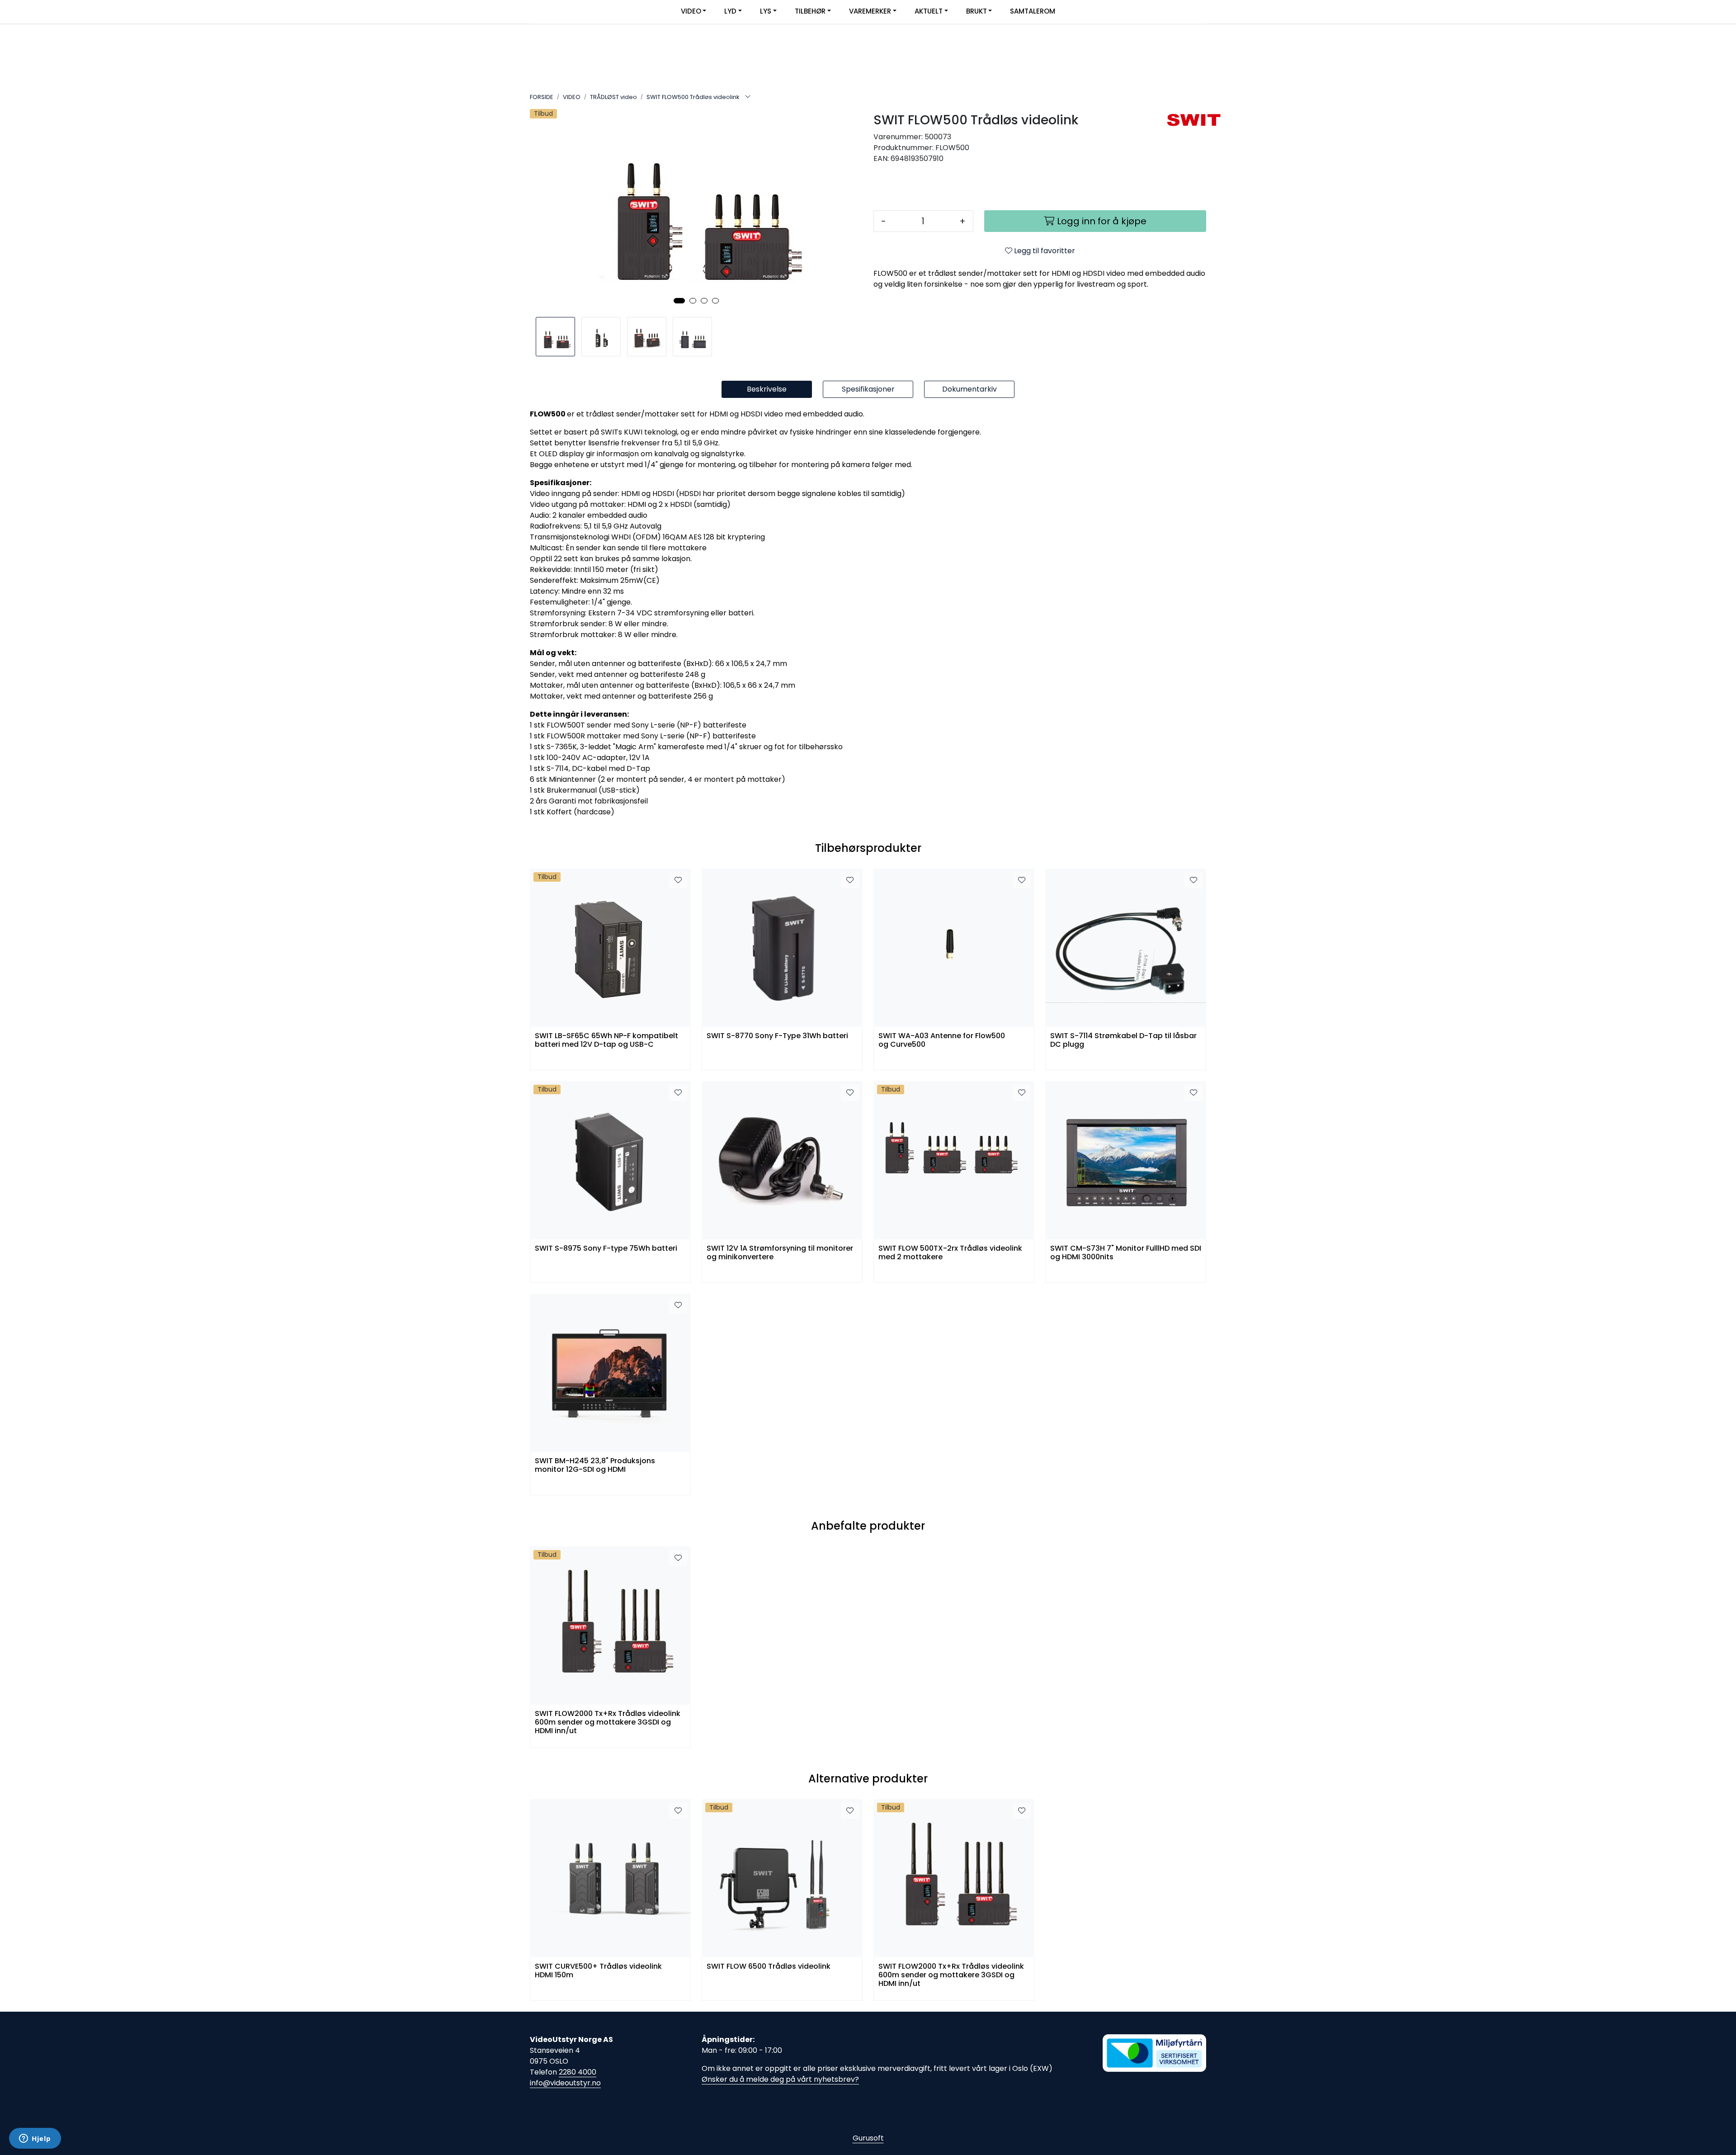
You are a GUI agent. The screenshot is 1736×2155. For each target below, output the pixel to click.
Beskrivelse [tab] (767, 389)
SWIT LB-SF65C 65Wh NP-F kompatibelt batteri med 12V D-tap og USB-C (606, 1040)
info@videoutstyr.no (565, 2083)
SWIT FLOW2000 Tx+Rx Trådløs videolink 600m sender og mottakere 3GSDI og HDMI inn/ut (608, 1722)
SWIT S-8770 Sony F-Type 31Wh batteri (777, 1036)
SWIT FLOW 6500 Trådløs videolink (769, 1967)
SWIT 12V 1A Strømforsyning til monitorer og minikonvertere (780, 1253)
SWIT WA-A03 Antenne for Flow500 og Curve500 (942, 1040)
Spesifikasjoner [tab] (868, 389)
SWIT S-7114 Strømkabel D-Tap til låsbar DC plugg (1123, 1040)
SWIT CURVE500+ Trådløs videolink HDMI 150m (598, 1971)
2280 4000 (578, 2072)
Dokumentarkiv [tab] (969, 389)
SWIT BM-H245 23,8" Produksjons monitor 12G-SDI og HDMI (595, 1465)
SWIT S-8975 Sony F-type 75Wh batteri (606, 1249)
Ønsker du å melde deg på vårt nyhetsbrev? (780, 2079)
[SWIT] (1183, 120)
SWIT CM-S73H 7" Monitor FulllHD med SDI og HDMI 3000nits (1126, 1253)
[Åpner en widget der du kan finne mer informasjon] (35, 2139)
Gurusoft (868, 2138)
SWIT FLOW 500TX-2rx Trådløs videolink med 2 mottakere (950, 1253)
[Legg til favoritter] (678, 880)
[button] (679, 301)
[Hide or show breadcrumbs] (748, 97)
